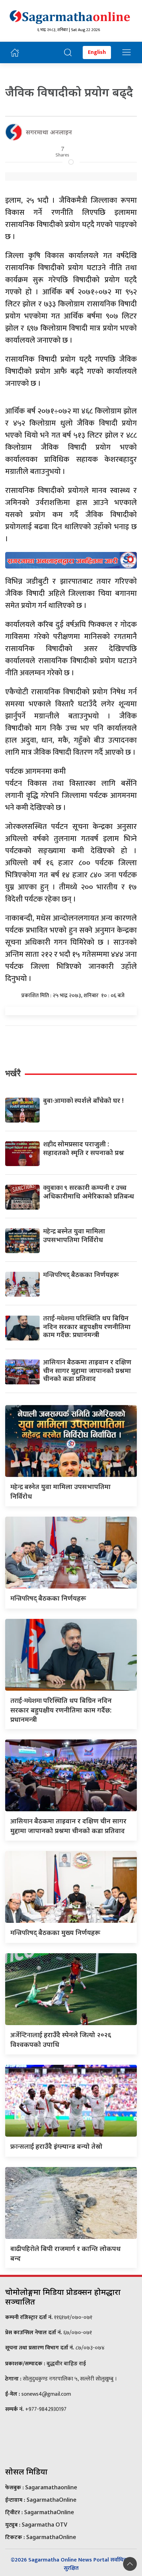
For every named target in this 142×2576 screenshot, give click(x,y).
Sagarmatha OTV (44, 2525)
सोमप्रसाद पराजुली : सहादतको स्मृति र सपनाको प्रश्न (84, 1148)
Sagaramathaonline (51, 2487)
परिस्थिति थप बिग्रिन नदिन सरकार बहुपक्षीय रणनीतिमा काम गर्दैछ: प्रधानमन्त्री (87, 1326)
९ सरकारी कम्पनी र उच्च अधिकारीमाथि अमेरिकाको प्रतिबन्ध (89, 1192)
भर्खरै (13, 1073)
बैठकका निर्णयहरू (81, 1274)
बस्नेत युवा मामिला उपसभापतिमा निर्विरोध (74, 1235)
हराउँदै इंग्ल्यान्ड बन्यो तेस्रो (56, 2146)
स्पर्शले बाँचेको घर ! (83, 1100)
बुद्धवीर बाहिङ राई (66, 2363)
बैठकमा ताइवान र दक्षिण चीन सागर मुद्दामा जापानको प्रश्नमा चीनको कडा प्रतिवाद (87, 1370)
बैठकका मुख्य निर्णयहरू (55, 1932)
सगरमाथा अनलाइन (49, 132)
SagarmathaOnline (52, 2500)
